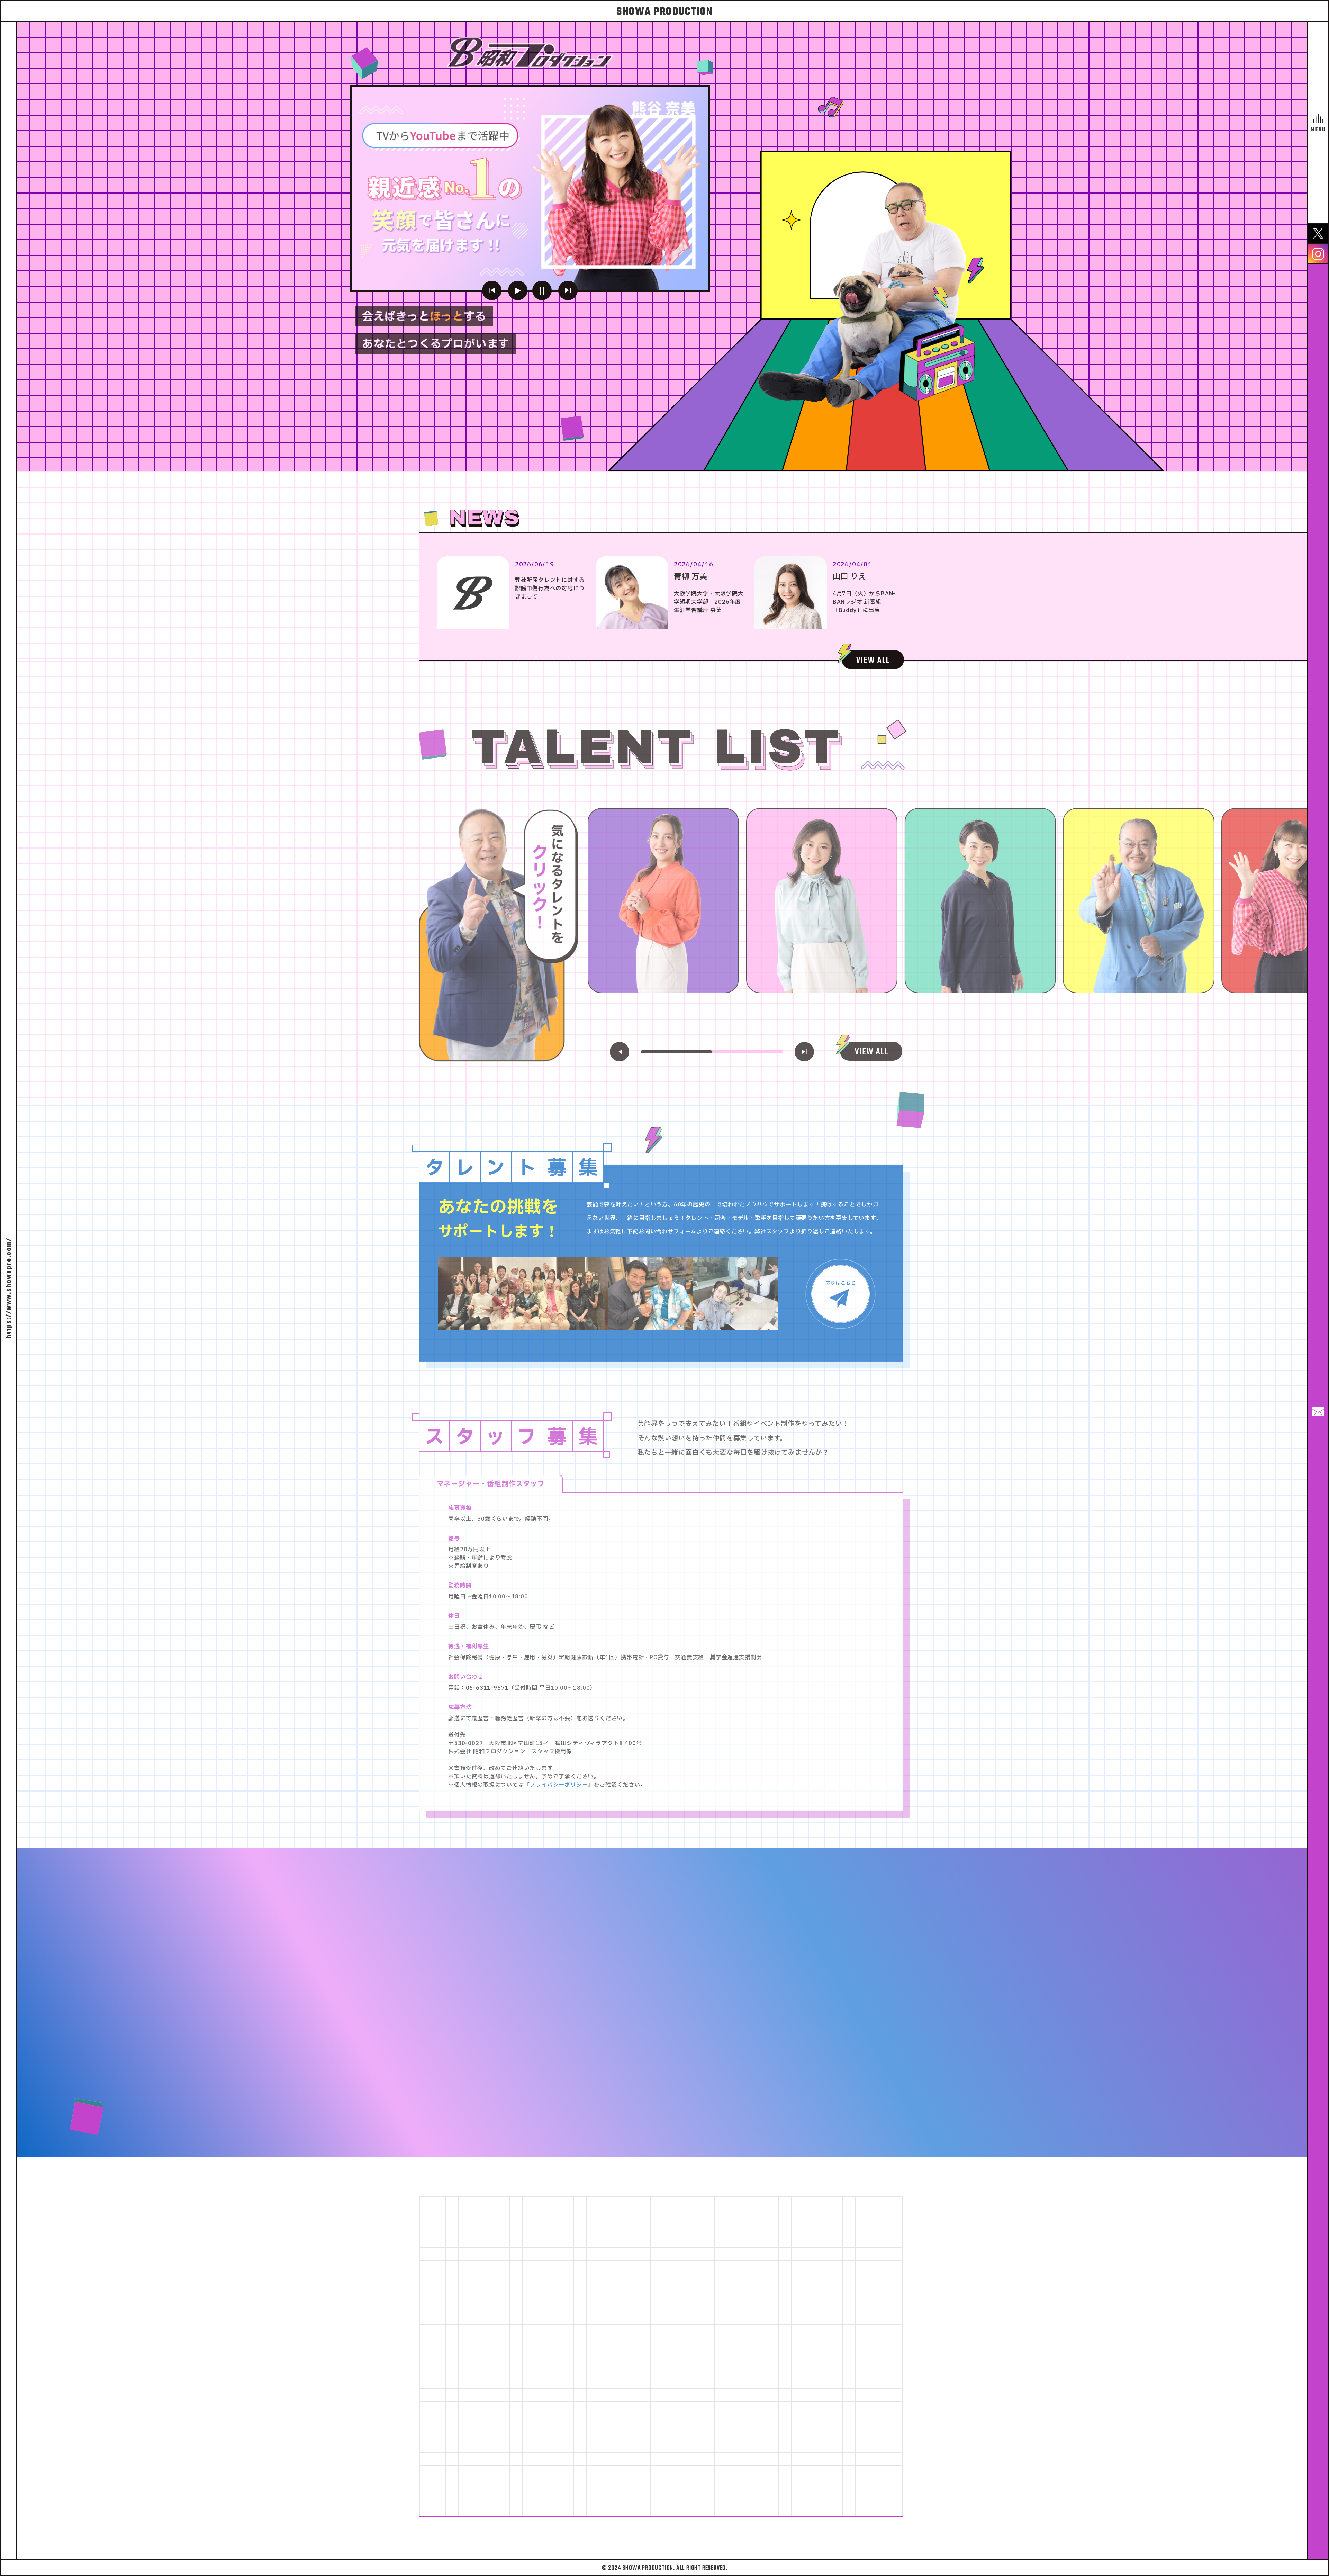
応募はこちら (841, 1280)
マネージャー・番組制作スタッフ (491, 1481)
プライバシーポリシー (559, 1782)
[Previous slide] (492, 290)
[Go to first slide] (568, 290)
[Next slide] (804, 1049)
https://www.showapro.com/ (9, 1288)
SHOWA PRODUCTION (664, 12)
